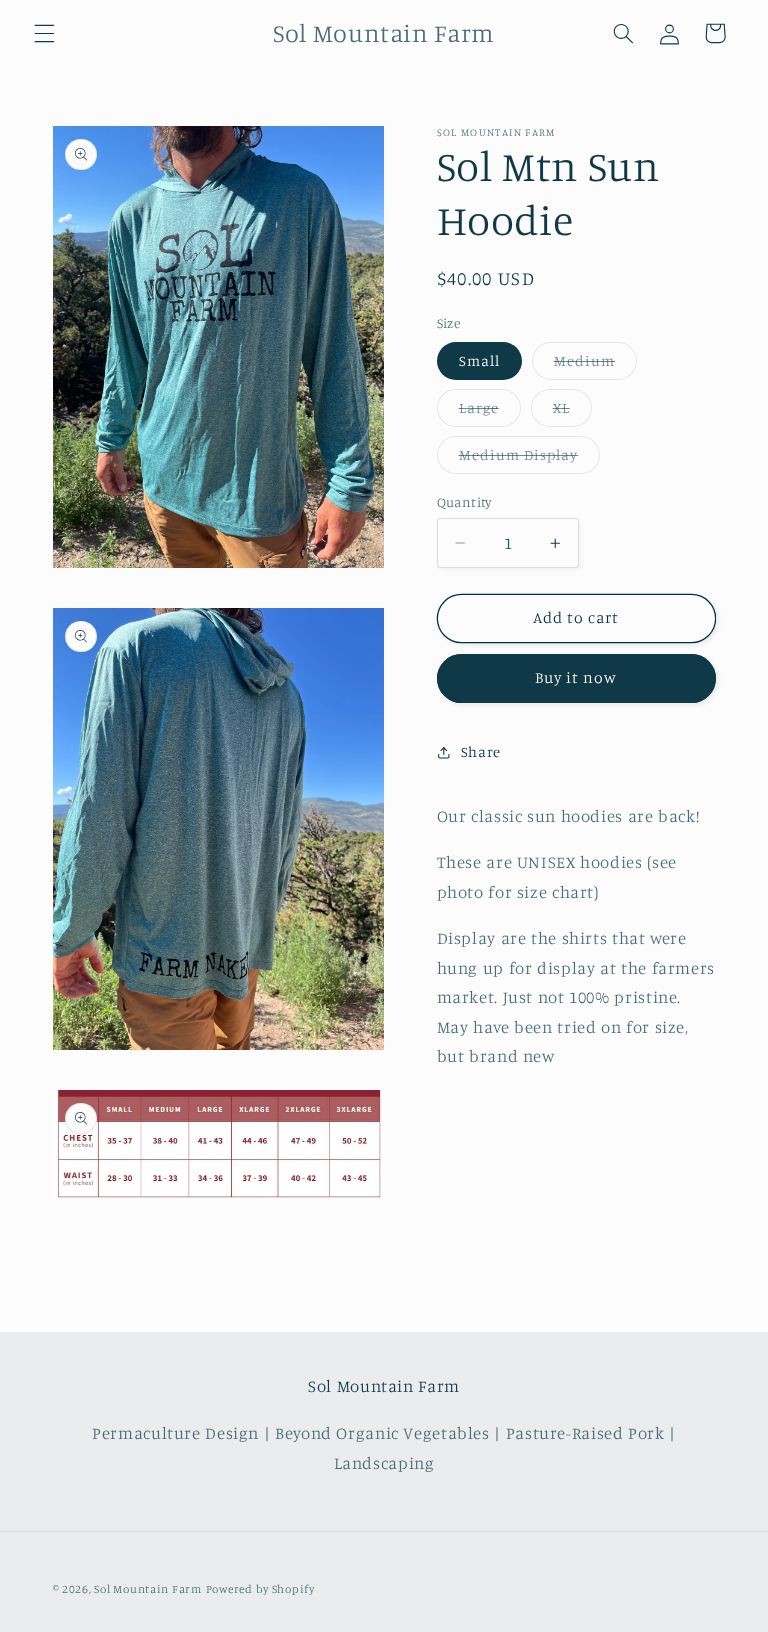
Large (490, 412)
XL (572, 412)
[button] (44, 33)
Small (479, 360)
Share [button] (481, 751)
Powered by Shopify (260, 1589)
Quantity (464, 502)
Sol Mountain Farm (148, 1589)
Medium (595, 365)
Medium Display (530, 459)
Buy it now (576, 677)
